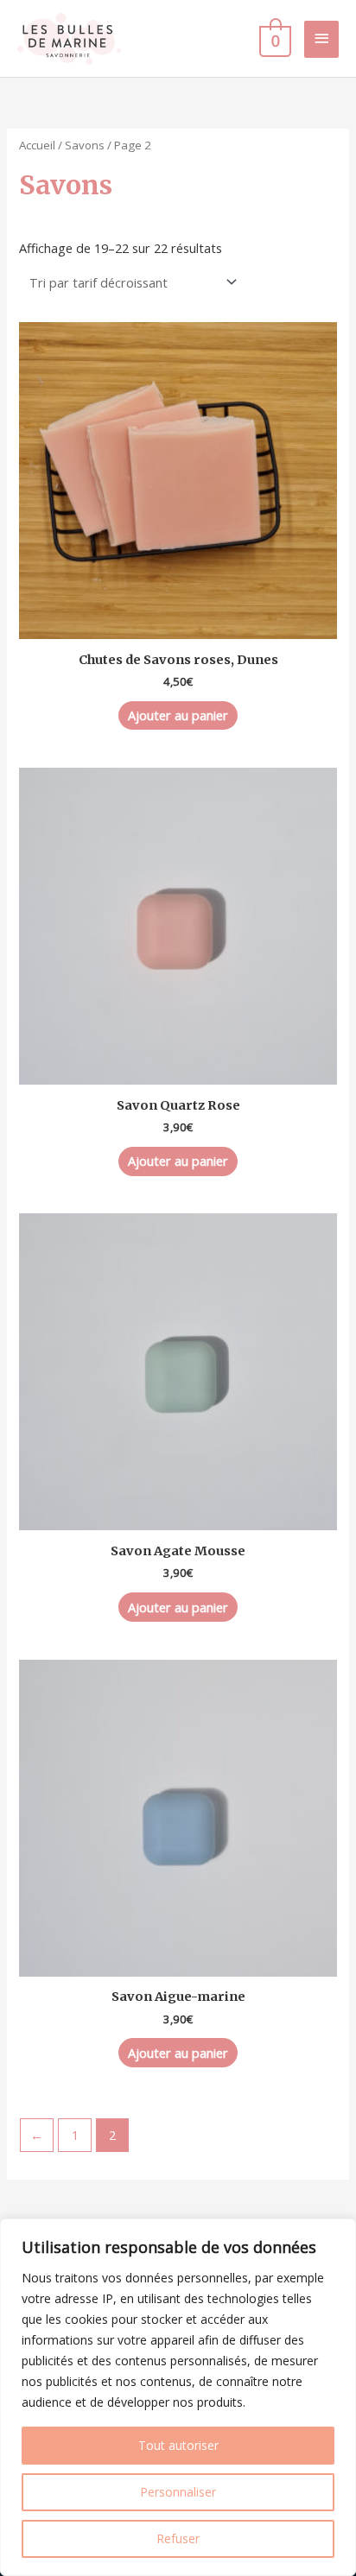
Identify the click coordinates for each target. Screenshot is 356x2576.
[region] (178, 2397)
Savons (85, 145)
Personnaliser (178, 2492)
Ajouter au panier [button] (178, 715)
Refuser (178, 2538)
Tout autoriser (178, 2445)
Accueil (37, 145)
